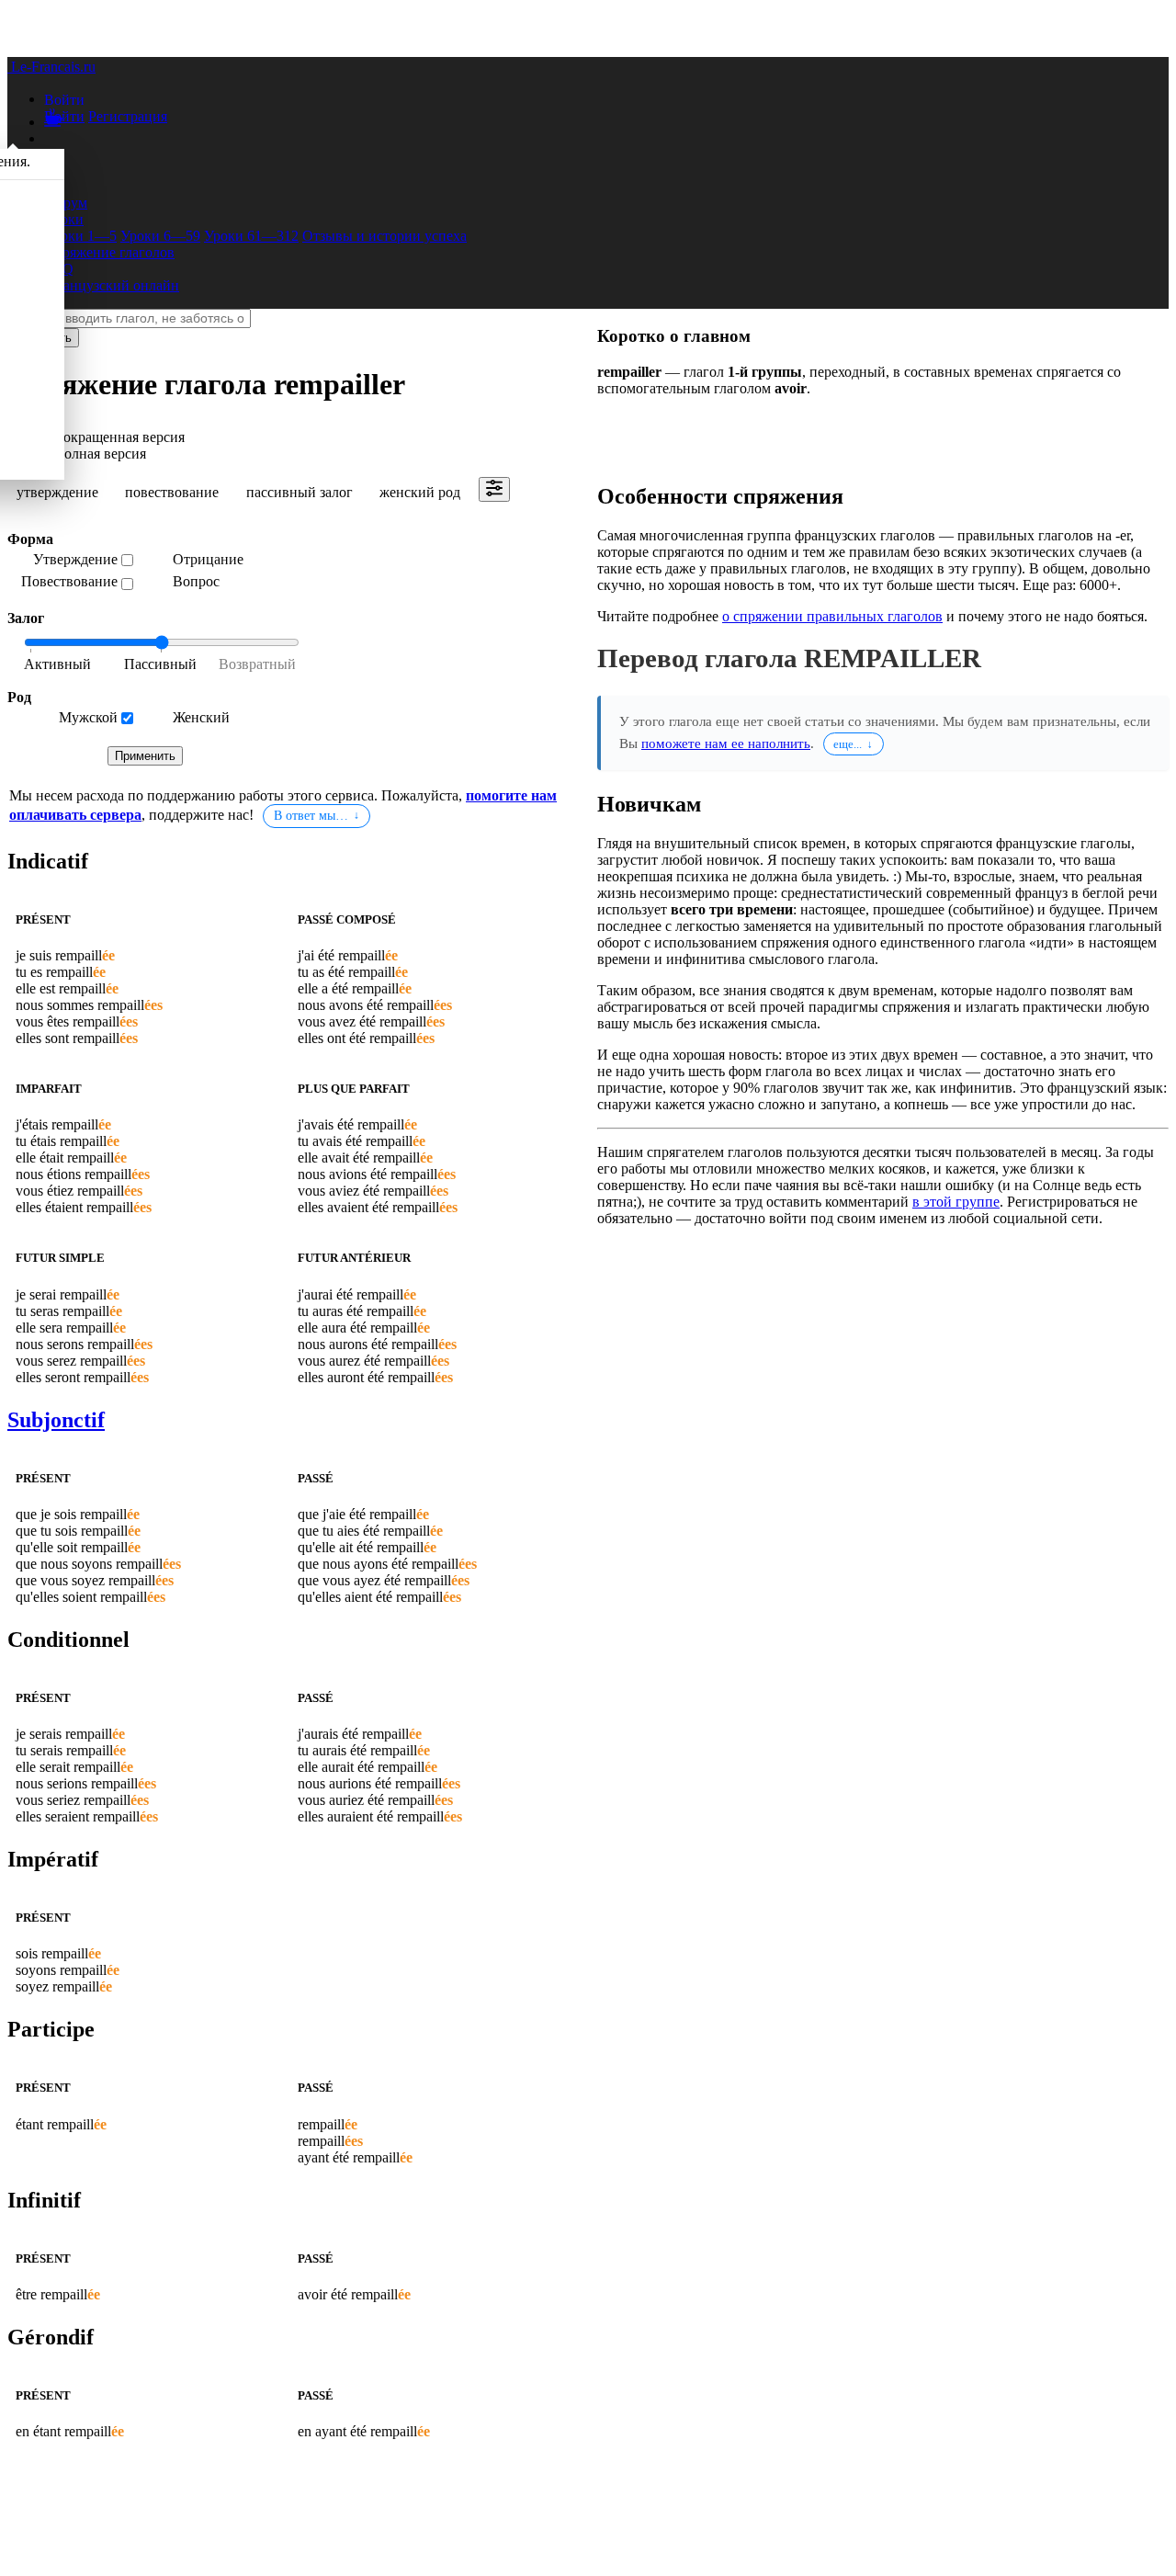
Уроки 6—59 (160, 236)
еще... (848, 744)
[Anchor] (92, 861)
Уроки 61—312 (251, 236)
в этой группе (956, 1202)
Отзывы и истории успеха (384, 236)
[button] (64, 99)
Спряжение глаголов (109, 252)
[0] (68, 665)
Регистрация (128, 116)
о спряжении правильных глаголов (832, 616)
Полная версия (100, 454)
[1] (160, 665)
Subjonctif (56, 1420)
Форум (66, 203)
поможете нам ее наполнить (726, 743)
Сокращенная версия (119, 437)
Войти (64, 116)
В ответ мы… (311, 816)
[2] (252, 665)
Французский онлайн (112, 285)
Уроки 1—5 (80, 236)
